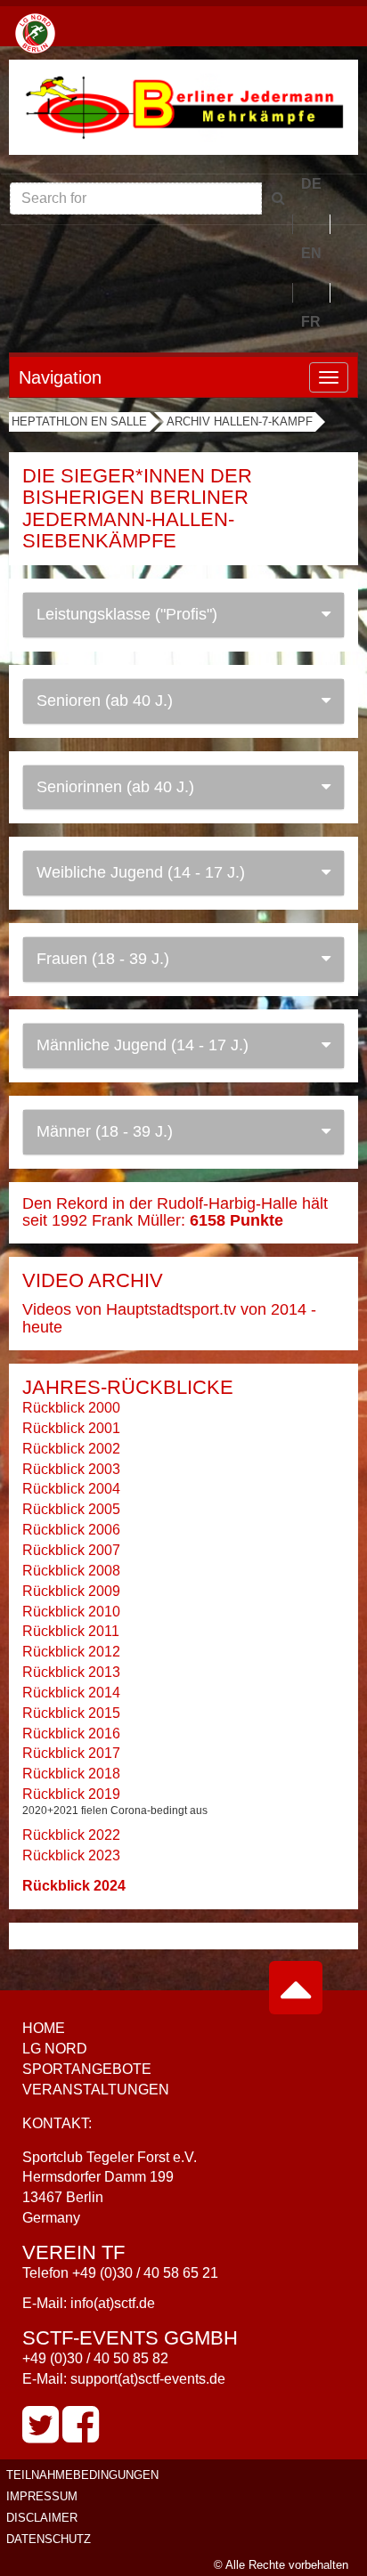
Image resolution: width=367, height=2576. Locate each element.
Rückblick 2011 (71, 1631)
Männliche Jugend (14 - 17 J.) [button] (143, 1045)
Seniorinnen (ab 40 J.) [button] (115, 787)
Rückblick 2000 (71, 1408)
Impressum (42, 2496)
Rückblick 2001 (71, 1428)
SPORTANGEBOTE (87, 2069)
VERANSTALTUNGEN (96, 2090)
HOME (44, 2028)
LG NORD (55, 2049)
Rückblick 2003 (71, 1469)
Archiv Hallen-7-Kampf (240, 421)
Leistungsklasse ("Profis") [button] (127, 614)
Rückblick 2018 (71, 1774)
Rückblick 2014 (71, 1693)
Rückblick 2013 (71, 1672)
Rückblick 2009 (71, 1591)
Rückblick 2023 (71, 1855)
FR (311, 322)
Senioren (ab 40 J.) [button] (105, 701)
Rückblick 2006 (71, 1530)
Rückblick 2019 (71, 1794)
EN (311, 253)
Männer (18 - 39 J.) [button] (105, 1131)
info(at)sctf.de (113, 2303)
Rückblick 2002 (71, 1449)
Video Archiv (93, 1280)
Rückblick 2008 (71, 1571)
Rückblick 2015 (71, 1713)
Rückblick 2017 (71, 1753)
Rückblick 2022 (71, 1835)
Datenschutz (49, 2539)
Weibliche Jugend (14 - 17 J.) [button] (141, 872)
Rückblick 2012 (71, 1652)
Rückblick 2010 (71, 1612)
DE (311, 184)
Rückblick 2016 (71, 1734)
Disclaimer (42, 2518)
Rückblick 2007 (71, 1550)
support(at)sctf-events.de (148, 2379)
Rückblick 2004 (71, 1489)
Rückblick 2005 (71, 1509)
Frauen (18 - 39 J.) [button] (103, 959)
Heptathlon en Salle (79, 421)
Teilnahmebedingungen (82, 2475)
